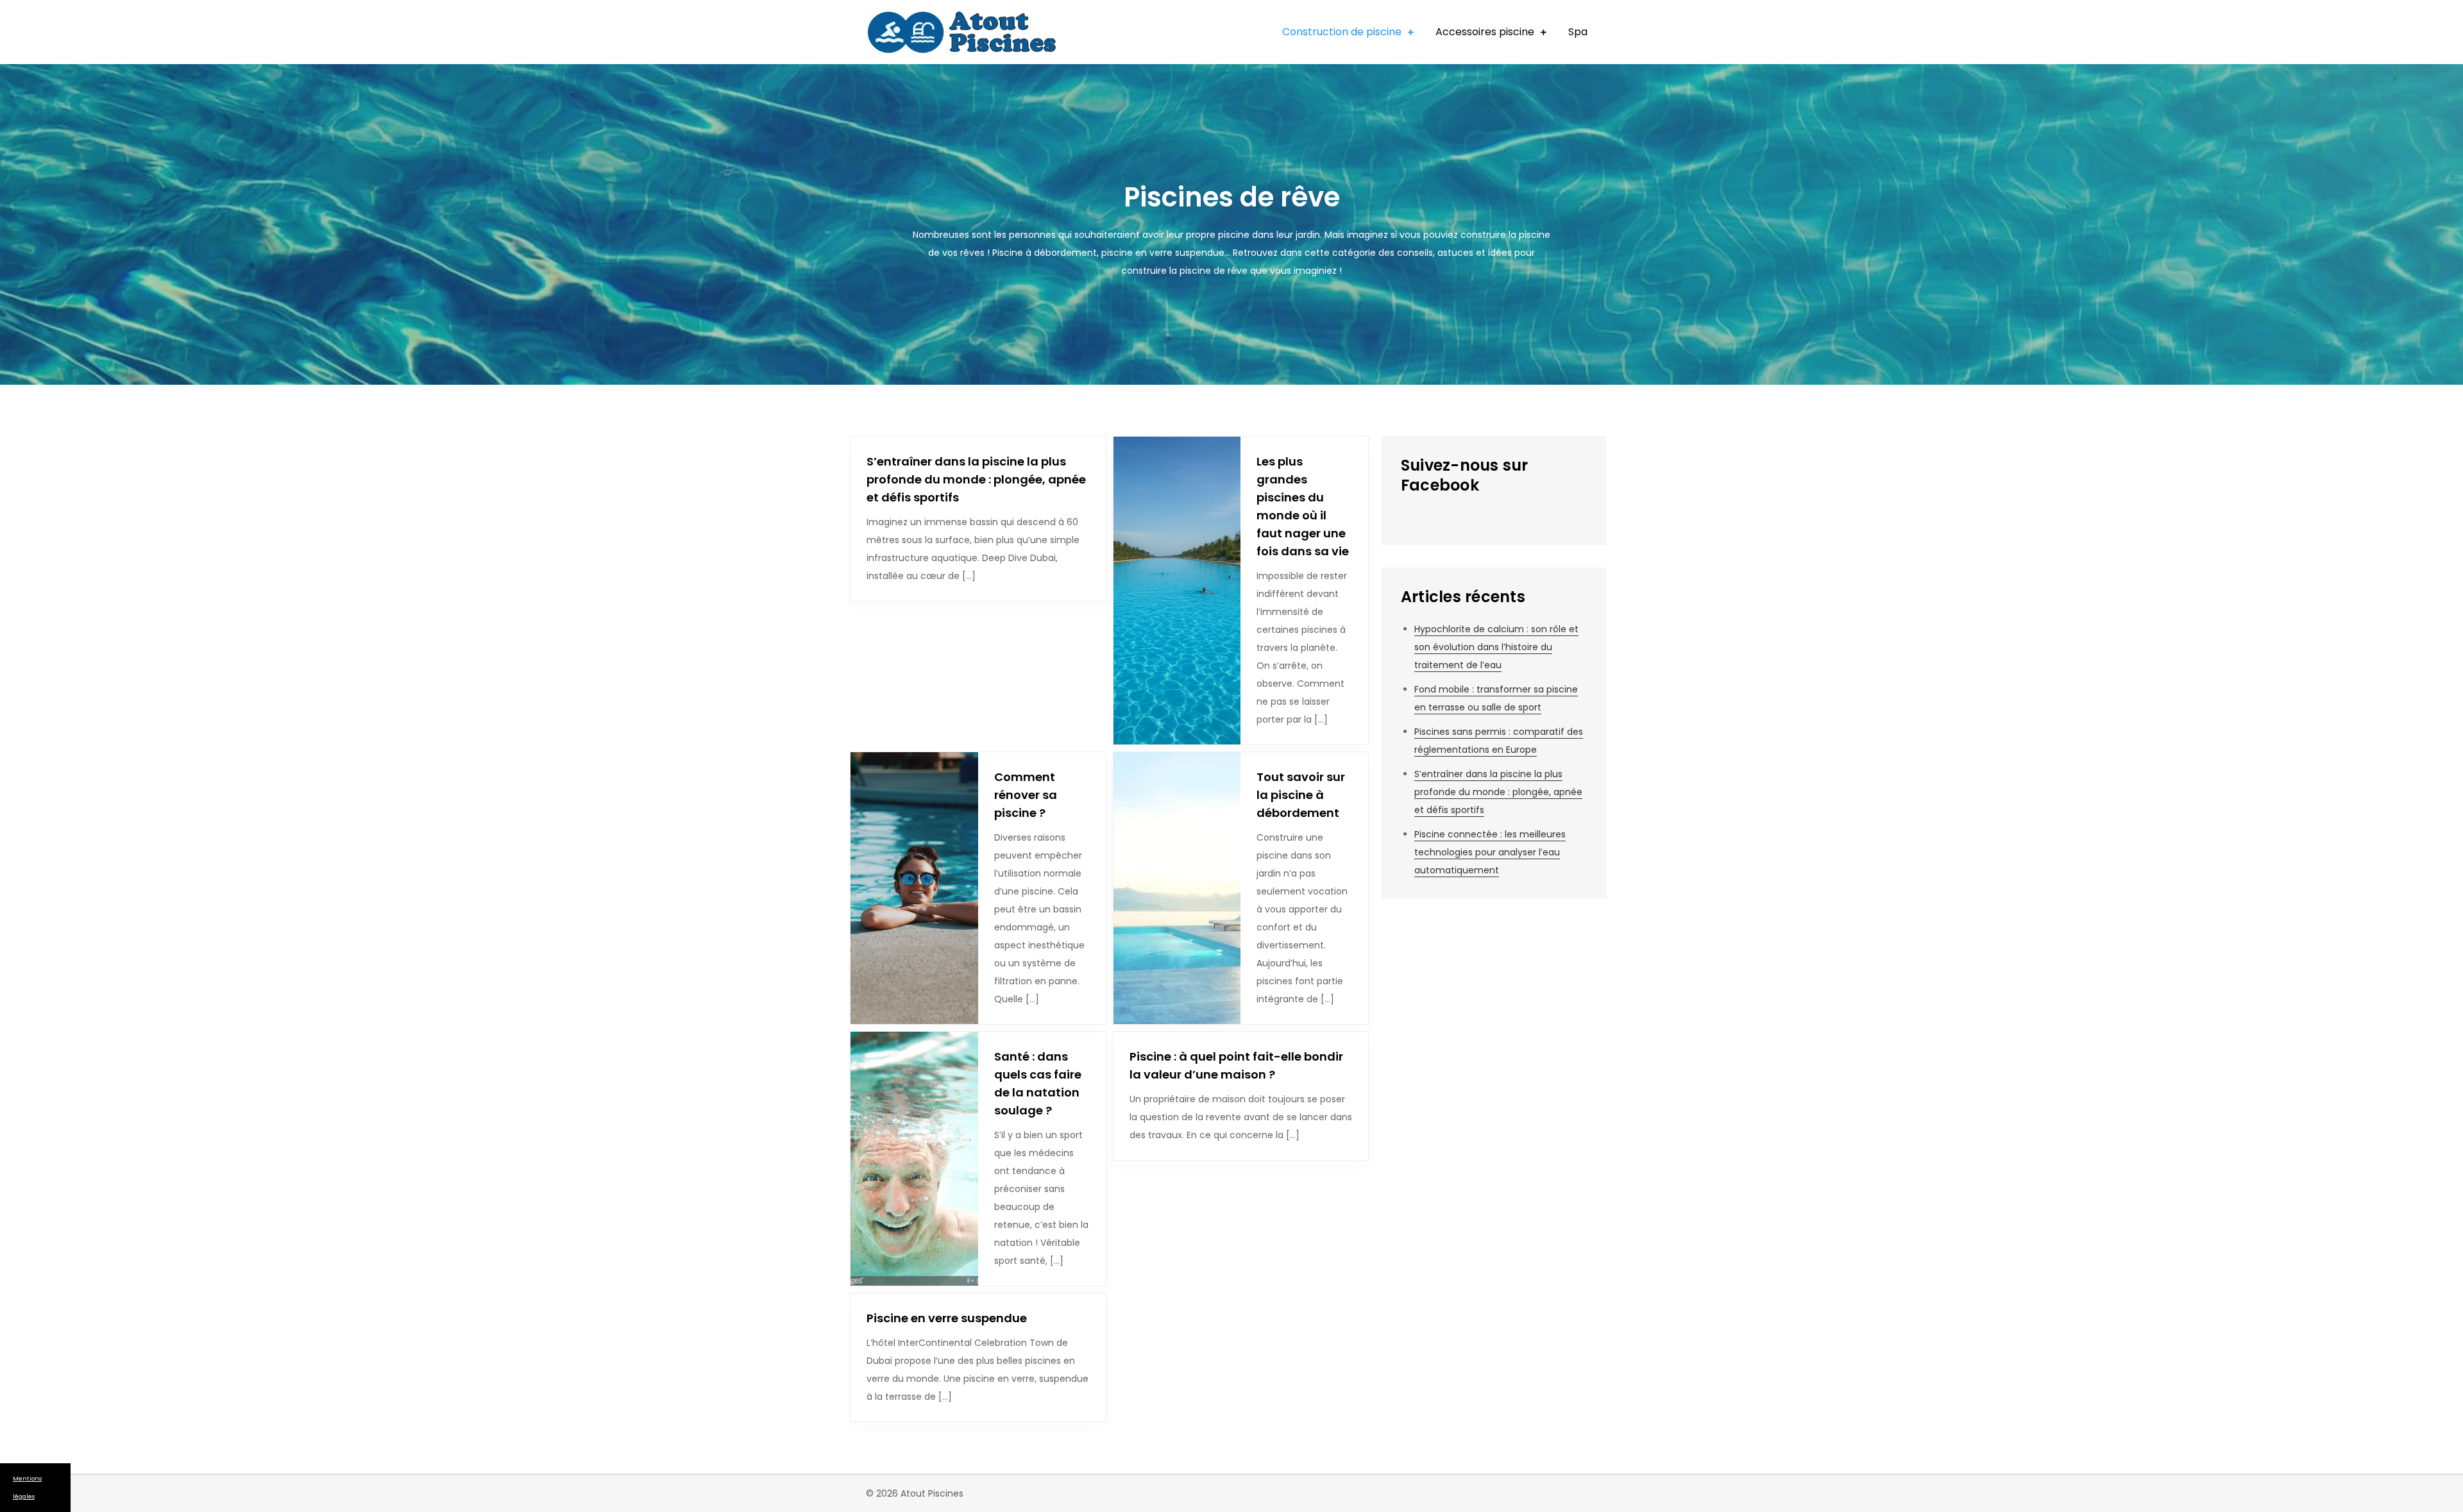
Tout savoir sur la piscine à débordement (1301, 795)
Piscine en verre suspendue (947, 1318)
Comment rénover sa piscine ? (1026, 795)
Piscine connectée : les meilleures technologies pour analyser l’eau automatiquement (1490, 852)
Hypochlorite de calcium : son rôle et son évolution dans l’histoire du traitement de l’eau (1496, 647)
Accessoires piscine (1485, 32)
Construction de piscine (1342, 32)
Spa (1578, 32)
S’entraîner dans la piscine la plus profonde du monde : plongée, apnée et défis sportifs (976, 479)
